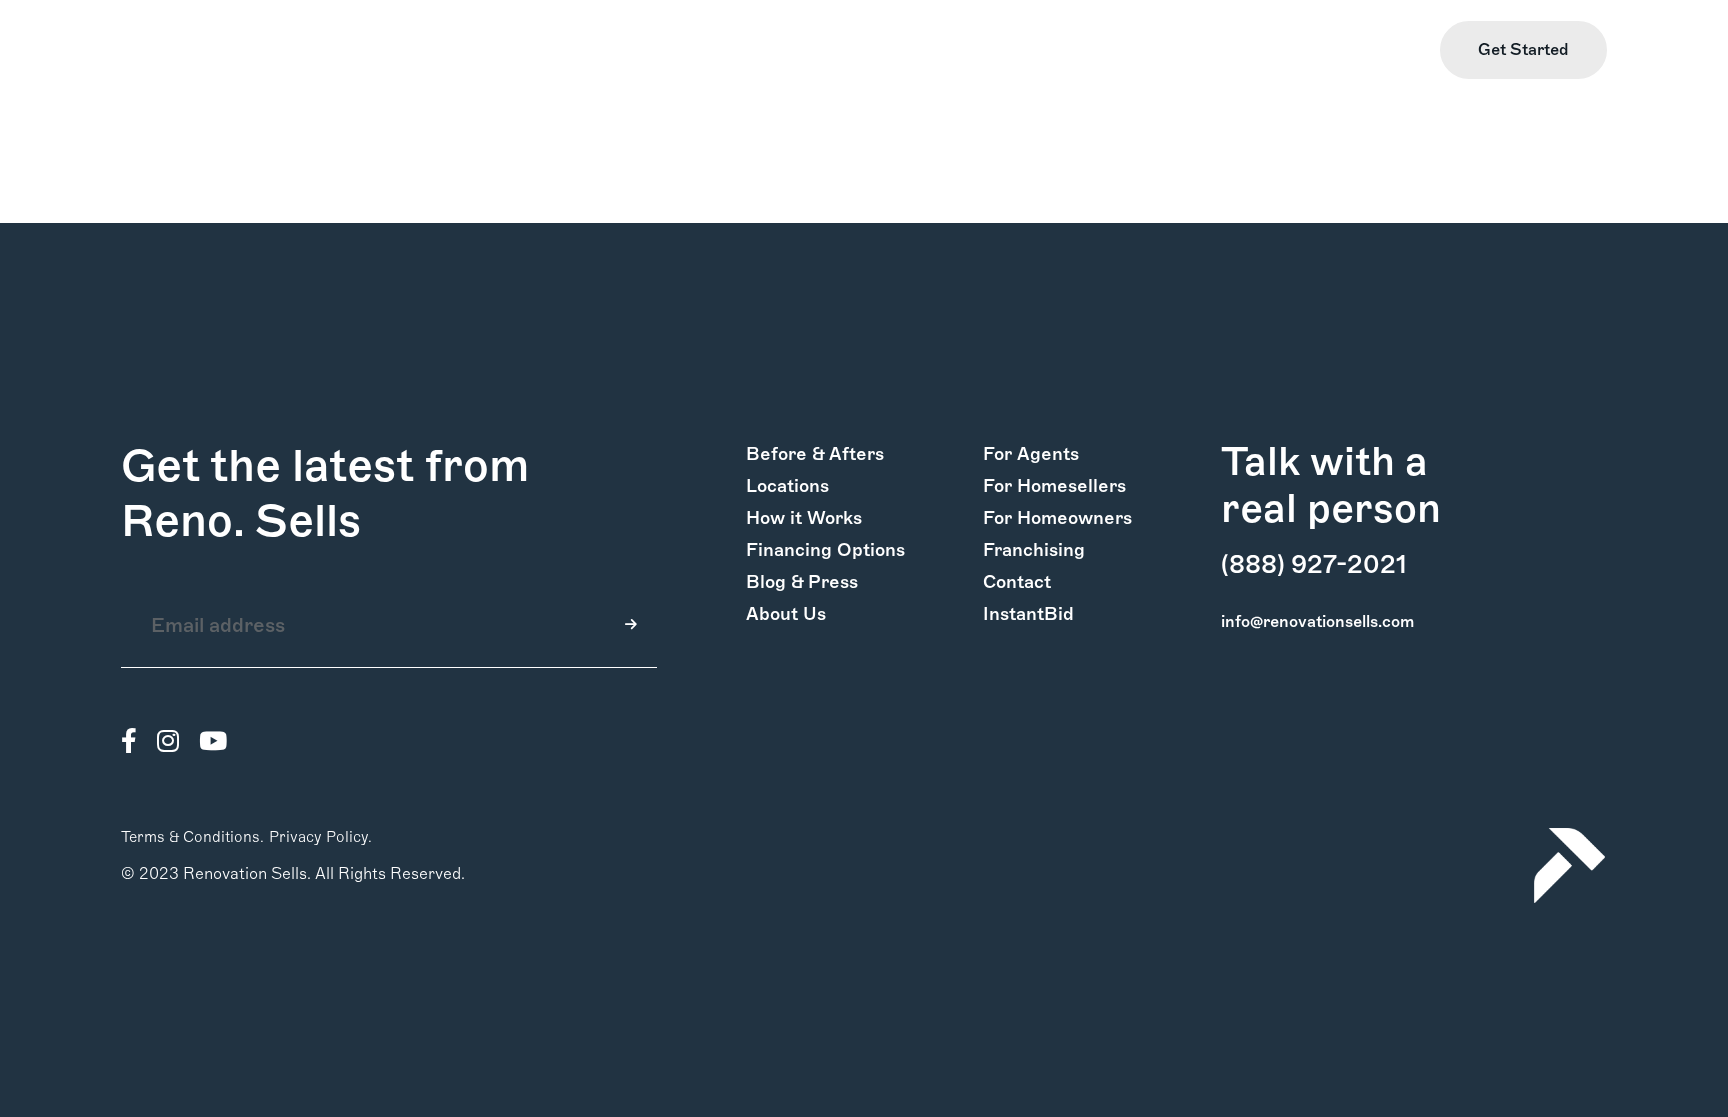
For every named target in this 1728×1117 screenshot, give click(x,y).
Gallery (271, 50)
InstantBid (1028, 614)
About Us (786, 614)
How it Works (172, 50)
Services (351, 50)
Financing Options (825, 550)
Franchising (1034, 550)
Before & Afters (815, 454)
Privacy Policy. (320, 837)
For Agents (1031, 454)
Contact (1017, 582)
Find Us (1281, 50)
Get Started (1523, 49)
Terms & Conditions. (192, 837)
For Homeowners (1057, 518)
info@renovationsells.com (1317, 621)
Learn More (1375, 50)
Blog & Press (802, 582)
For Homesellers (1054, 486)
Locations (787, 486)
